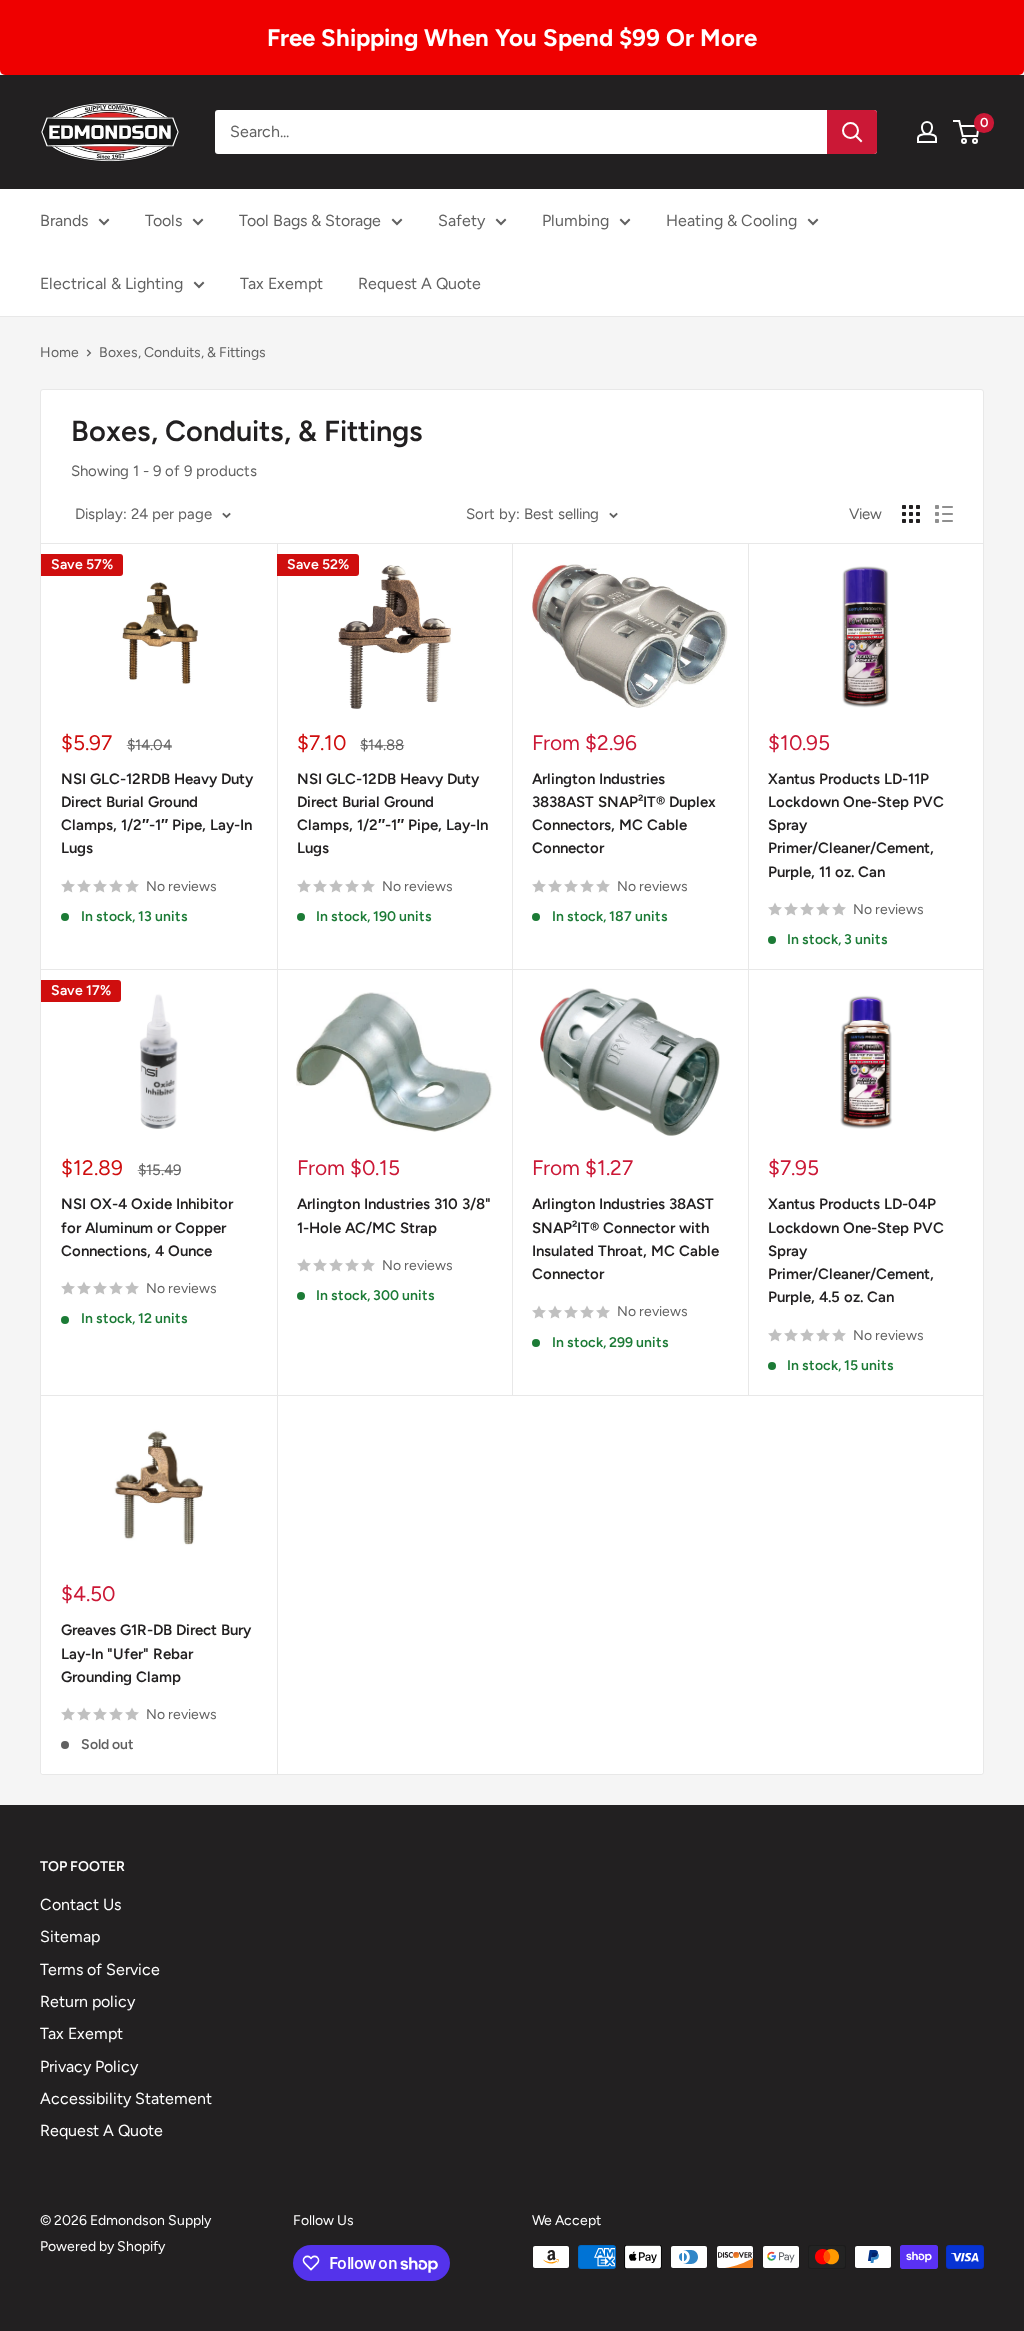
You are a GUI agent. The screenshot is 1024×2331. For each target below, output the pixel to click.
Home (59, 352)
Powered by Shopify (102, 2246)
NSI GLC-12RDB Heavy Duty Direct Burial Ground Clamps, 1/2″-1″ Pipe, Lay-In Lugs (157, 814)
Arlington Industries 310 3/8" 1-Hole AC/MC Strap (394, 1215)
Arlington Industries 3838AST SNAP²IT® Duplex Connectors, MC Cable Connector (624, 814)
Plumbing (575, 220)
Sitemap (70, 1936)
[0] (967, 132)
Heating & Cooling (731, 220)
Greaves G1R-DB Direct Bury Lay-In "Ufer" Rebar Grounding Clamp (156, 1653)
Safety (461, 220)
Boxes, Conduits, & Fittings (182, 352)
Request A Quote (419, 283)
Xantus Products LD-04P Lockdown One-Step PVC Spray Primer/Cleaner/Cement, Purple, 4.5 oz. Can (856, 1250)
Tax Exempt (281, 283)
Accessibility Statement (126, 2098)
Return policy (87, 2001)
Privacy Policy (89, 2066)
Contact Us (80, 1904)
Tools (163, 220)
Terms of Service (100, 1969)
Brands (64, 220)
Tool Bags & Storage (310, 220)
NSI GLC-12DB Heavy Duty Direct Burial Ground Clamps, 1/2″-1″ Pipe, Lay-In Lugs (392, 814)
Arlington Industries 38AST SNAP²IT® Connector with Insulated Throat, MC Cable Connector (625, 1239)
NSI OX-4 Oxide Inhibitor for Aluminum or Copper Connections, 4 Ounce (147, 1227)
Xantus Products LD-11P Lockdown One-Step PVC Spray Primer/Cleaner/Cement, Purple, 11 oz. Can (856, 825)
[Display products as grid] (911, 514)
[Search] (852, 132)
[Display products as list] (944, 514)
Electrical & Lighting (111, 283)
